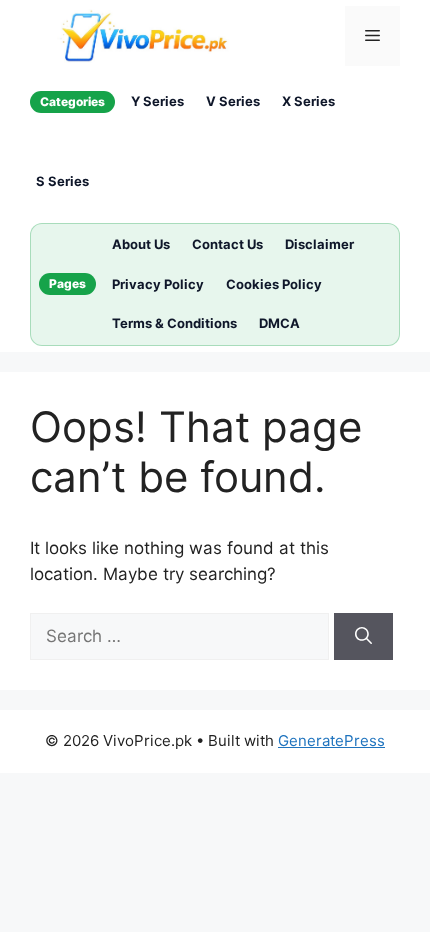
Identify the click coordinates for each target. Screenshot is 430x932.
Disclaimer (319, 244)
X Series (308, 101)
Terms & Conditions (174, 323)
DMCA (279, 323)
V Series (233, 101)
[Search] (363, 637)
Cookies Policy (274, 284)
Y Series (157, 101)
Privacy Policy (158, 284)
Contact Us (227, 244)
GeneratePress (331, 740)
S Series (62, 181)
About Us (141, 244)
